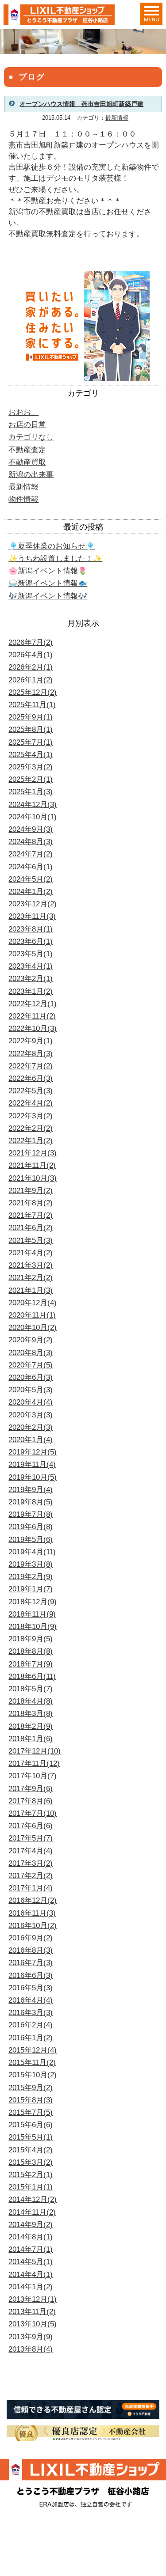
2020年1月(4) (31, 1440)
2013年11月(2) (32, 2312)
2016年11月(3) (32, 1913)
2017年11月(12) (34, 1763)
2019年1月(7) (31, 1589)
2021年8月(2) (31, 1203)
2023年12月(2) (33, 904)
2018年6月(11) (32, 1676)
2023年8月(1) (31, 929)
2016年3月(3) (31, 2013)
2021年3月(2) (31, 1265)
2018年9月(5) (31, 1639)
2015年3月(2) (31, 2162)
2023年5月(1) (31, 954)
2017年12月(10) (35, 1751)
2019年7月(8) (31, 1514)
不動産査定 (27, 450)
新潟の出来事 (31, 475)
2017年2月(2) (31, 1876)
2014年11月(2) (32, 2212)
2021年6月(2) (31, 1228)
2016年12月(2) (33, 1900)
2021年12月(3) (33, 1153)
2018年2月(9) (31, 1726)
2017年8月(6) (31, 1801)
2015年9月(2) (31, 2088)
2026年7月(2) (31, 642)
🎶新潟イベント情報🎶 (48, 596)
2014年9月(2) (31, 2225)
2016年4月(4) (31, 2000)
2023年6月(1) (31, 941)
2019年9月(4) (31, 1490)
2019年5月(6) (31, 1540)
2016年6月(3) (31, 1976)
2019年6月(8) (31, 1527)
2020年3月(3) (31, 1415)
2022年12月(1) (33, 1004)
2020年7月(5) (31, 1365)
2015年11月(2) (32, 2063)
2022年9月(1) (31, 1041)
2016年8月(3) (31, 1950)
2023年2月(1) (31, 979)
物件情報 (23, 499)
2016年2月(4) (31, 2025)
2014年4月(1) (31, 2275)
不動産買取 (27, 462)
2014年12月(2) (33, 2199)
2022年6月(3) (31, 1078)
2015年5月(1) (31, 2137)
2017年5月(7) (31, 1838)
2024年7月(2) (31, 854)
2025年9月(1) (31, 717)
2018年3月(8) (31, 1714)
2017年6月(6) (31, 1826)
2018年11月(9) (32, 1614)
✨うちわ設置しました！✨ (55, 559)
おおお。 (23, 412)
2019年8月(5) (31, 1502)
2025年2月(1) (31, 779)
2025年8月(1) (31, 729)
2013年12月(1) (33, 2299)
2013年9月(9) (31, 2337)
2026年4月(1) (31, 655)
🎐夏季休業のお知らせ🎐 (52, 546)
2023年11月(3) (32, 916)
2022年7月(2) (31, 1066)
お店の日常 (27, 425)
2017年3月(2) (31, 1863)
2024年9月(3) (31, 829)
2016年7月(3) (31, 1963)
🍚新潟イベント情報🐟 (48, 583)
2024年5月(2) (31, 879)
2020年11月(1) (32, 1315)
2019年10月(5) (33, 1477)
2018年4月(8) (31, 1701)
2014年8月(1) (31, 2237)
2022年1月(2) (31, 1141)
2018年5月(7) (31, 1689)
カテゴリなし (31, 437)
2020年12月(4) (33, 1303)
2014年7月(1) (31, 2249)
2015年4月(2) (31, 2150)
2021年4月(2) (31, 1253)
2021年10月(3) (33, 1178)
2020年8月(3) (31, 1353)
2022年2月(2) (31, 1128)
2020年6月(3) (31, 1377)
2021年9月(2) (31, 1191)
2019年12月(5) (33, 1452)
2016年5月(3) (31, 1988)
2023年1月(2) (31, 991)
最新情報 (117, 118)
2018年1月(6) (31, 1739)
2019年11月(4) (32, 1464)
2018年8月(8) (31, 1651)
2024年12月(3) (33, 805)
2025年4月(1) (31, 755)
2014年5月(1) (31, 2262)
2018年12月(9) (33, 1602)
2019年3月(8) (31, 1564)
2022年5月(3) (31, 1091)
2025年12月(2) (33, 692)
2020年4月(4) (31, 1402)
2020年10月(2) (33, 1328)
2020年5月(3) (31, 1390)
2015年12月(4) (33, 2050)
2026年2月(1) (31, 667)
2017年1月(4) (31, 1888)
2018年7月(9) (31, 1664)
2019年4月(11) (32, 1552)
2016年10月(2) (33, 1926)
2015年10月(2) (33, 2075)
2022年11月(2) (32, 1016)
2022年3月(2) (31, 1116)
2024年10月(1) (33, 817)
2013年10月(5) (33, 2324)
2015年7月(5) (31, 2112)
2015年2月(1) (31, 2175)
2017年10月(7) (33, 1776)
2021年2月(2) (31, 1278)
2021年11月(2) (32, 1165)
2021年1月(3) (31, 1290)
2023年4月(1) (31, 966)
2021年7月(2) (31, 1215)
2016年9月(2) (31, 1938)
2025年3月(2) (31, 767)
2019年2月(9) (31, 1577)
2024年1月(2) (31, 892)
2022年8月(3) (31, 1054)
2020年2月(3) (31, 1427)
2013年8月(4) (31, 2349)
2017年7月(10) (33, 1813)
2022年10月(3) (33, 1029)
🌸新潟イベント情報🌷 (48, 571)
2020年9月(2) (31, 1340)
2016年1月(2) (31, 2038)
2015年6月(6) (31, 2125)
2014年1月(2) (31, 2287)
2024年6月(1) (31, 867)
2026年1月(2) (31, 680)
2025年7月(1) (31, 742)
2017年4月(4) (31, 1851)
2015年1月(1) (31, 2187)
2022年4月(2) (31, 1103)
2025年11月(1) (32, 705)
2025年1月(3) (31, 792)
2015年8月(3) (31, 2100)
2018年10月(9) (33, 1627)
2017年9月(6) (31, 1789)
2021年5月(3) (31, 1241)
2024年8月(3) (31, 842)
